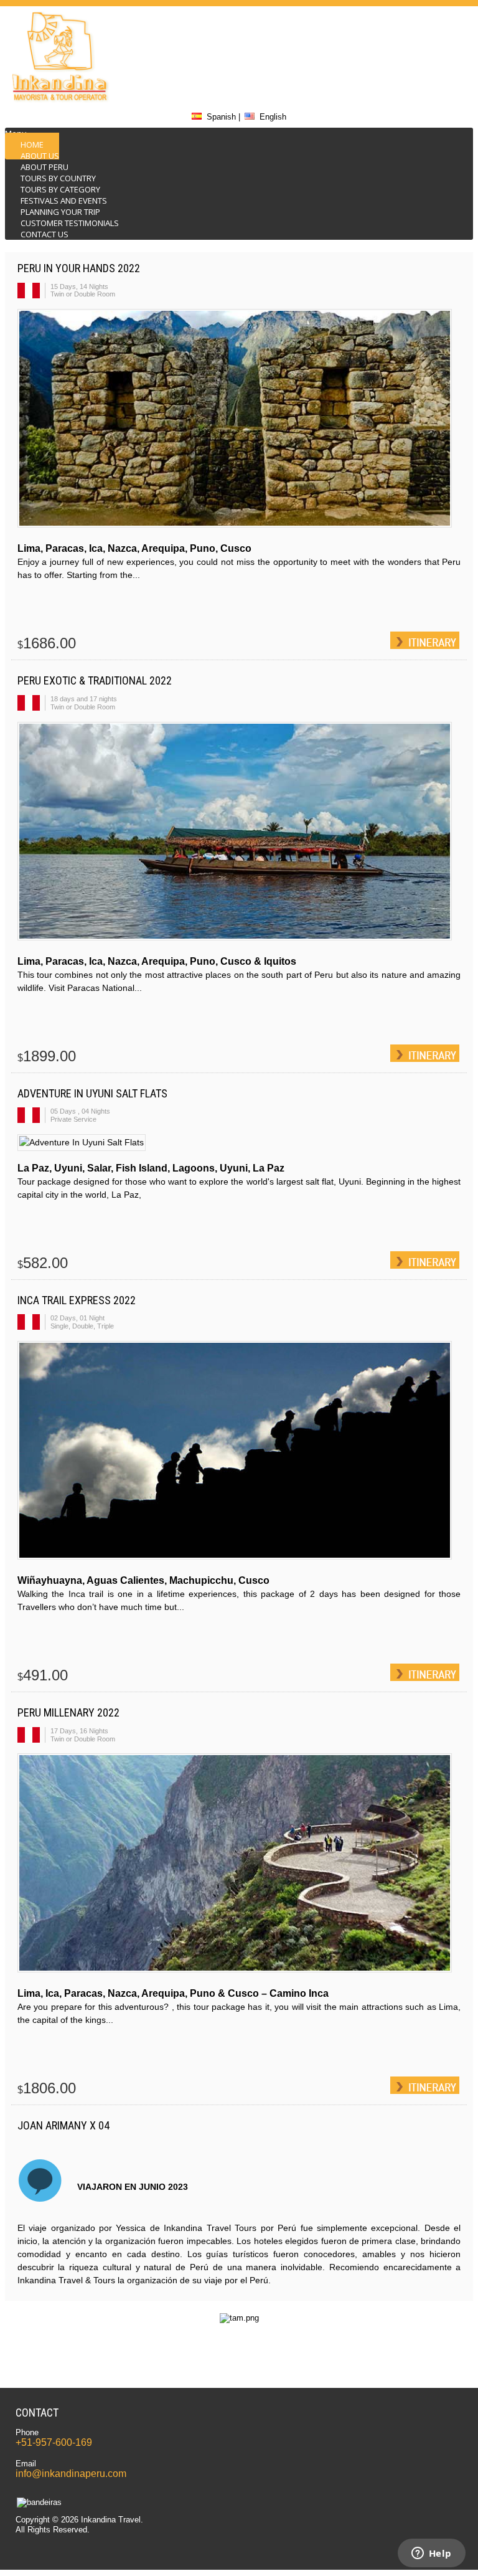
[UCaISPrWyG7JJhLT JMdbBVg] (401, 92)
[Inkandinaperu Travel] (58, 101)
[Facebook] (401, 59)
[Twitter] (401, 26)
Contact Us (45, 234)
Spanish (221, 117)
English (273, 117)
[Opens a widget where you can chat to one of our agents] (431, 2554)
